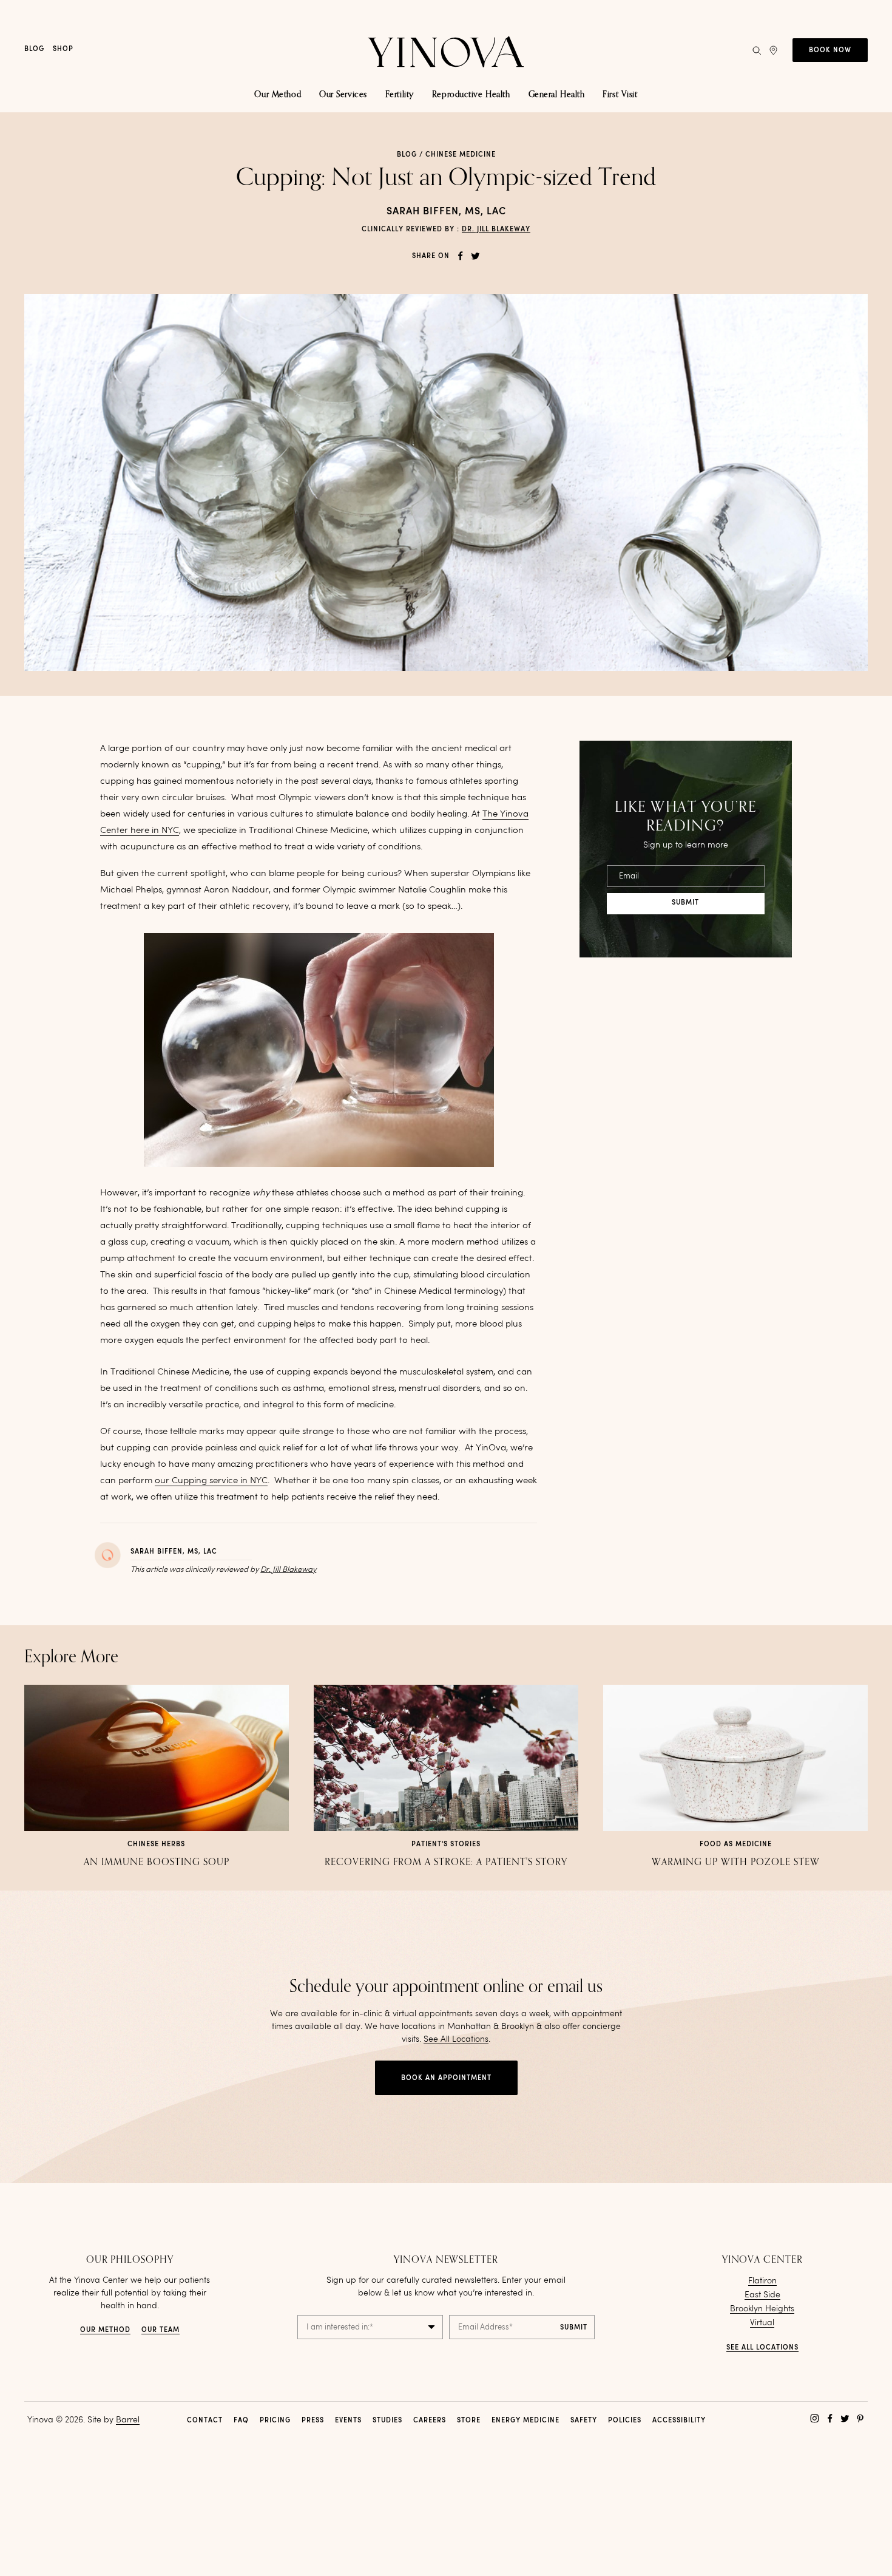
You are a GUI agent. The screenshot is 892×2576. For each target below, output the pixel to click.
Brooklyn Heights (762, 2309)
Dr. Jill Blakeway (496, 230)
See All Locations (456, 2039)
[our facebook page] (830, 2418)
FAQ (241, 2421)
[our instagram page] (815, 2418)
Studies (387, 2421)
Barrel (128, 2420)
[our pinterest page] (860, 2418)
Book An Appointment (446, 2078)
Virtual (762, 2323)
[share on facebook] (460, 256)
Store (469, 2421)
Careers (430, 2421)
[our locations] (773, 50)
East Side (762, 2295)
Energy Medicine (525, 2421)
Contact (205, 2421)
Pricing (275, 2421)
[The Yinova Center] (446, 50)
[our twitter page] (845, 2418)
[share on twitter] (475, 256)
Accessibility (679, 2421)
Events (348, 2421)
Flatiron (762, 2281)
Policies (625, 2421)
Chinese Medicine (461, 155)
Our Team (160, 2330)
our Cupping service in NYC (211, 1481)
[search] (757, 50)
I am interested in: (340, 2327)
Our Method (105, 2330)
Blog (34, 49)
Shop (63, 49)
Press (313, 2421)
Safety (584, 2421)
